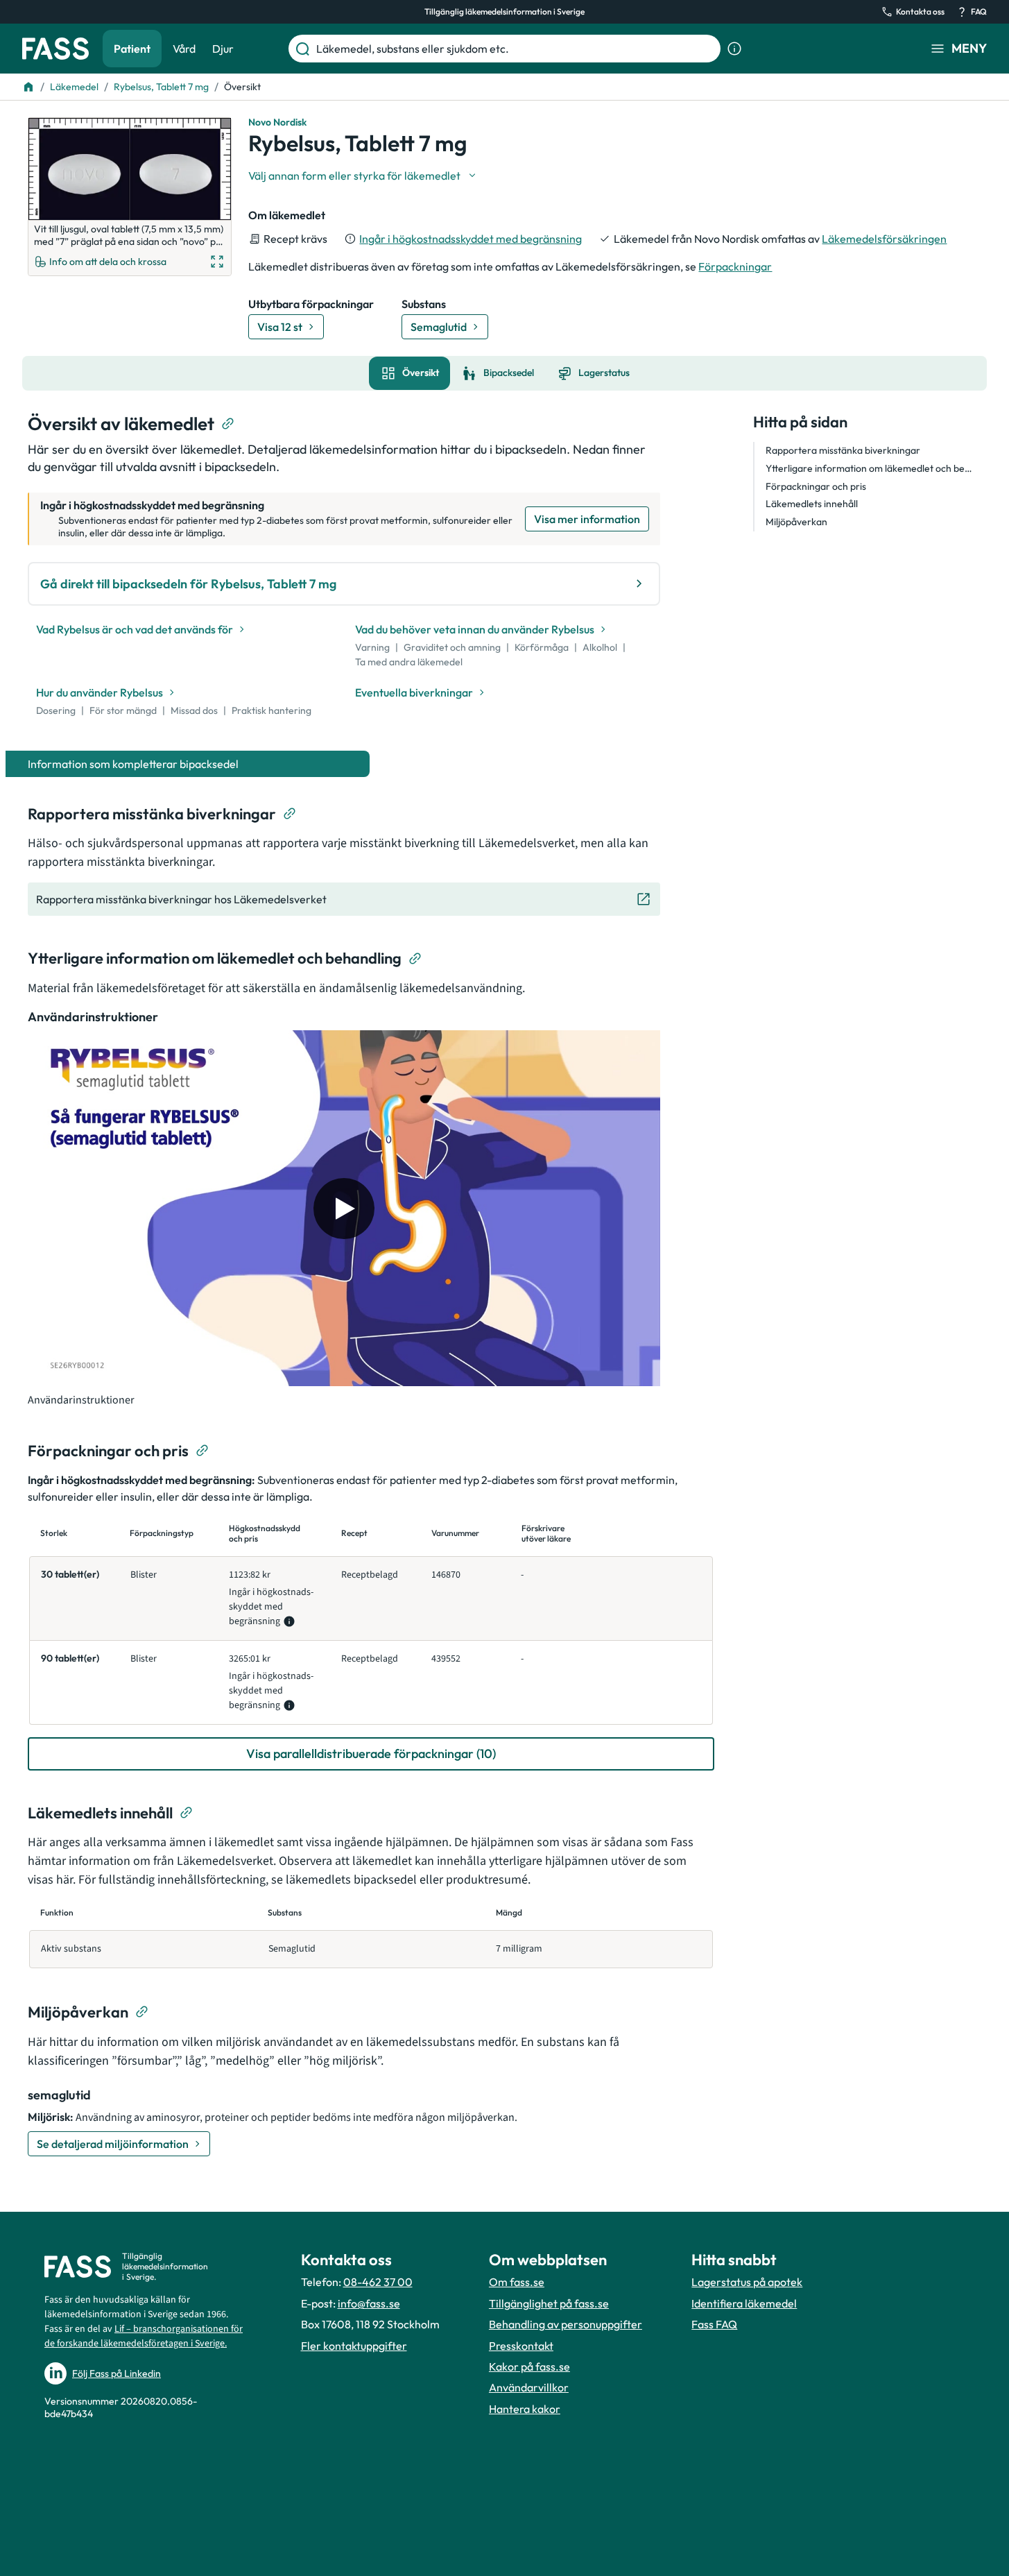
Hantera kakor (525, 2409)
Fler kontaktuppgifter (354, 2346)
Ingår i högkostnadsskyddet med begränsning (471, 239)
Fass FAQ (714, 2324)
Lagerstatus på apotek (747, 2282)
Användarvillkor (529, 2387)
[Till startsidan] (28, 87)
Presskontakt (521, 2346)
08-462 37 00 (378, 2282)
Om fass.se (517, 2282)
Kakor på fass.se (529, 2366)
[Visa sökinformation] (734, 49)
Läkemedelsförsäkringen (884, 239)
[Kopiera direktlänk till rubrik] (228, 424)
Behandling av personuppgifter (566, 2324)
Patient (132, 49)
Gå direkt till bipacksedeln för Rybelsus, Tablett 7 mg (188, 584)
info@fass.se (369, 2303)
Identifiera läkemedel (744, 2303)
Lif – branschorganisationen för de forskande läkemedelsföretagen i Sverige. (144, 2336)
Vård (184, 49)
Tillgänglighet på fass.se (549, 2303)
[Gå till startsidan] (55, 49)
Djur (223, 49)
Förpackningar (735, 266)
